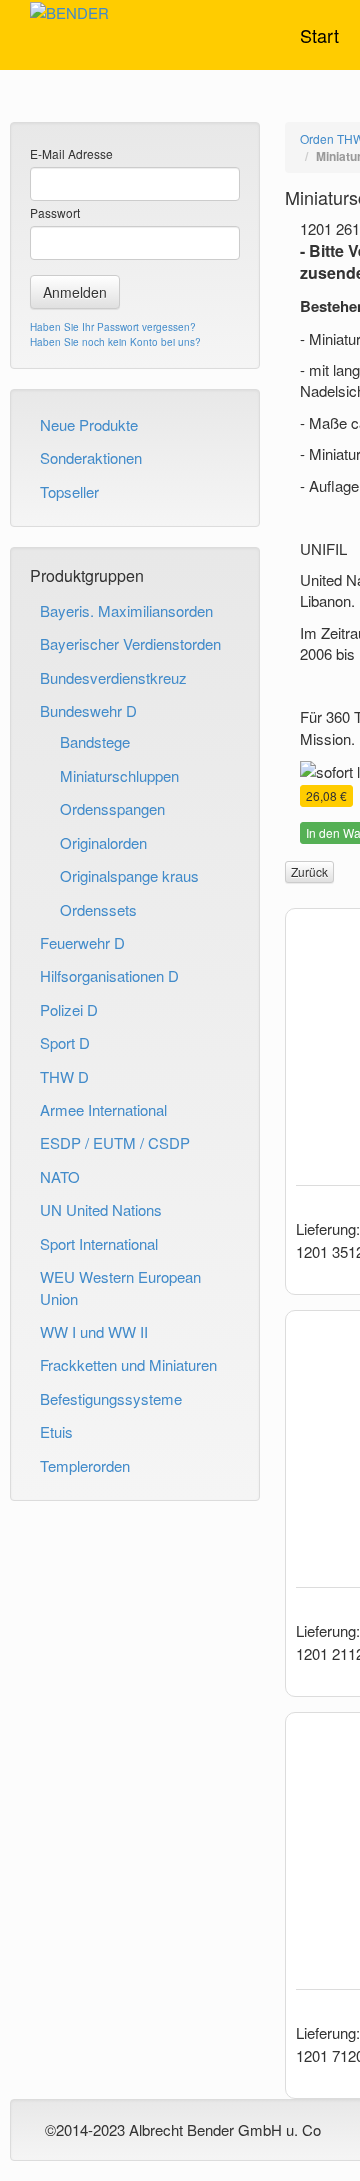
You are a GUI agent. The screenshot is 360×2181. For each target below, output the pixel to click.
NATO (60, 1176)
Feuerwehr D (82, 942)
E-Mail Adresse (71, 153)
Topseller (69, 491)
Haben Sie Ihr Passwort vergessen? (113, 327)
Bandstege (95, 741)
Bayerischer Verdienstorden (130, 643)
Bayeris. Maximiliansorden (126, 610)
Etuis (56, 1431)
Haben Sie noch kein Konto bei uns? (115, 342)
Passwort (55, 212)
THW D (64, 1076)
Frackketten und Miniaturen (128, 1364)
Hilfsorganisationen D (109, 975)
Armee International (103, 1109)
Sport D (65, 1042)
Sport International (99, 1243)
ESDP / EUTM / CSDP (115, 1142)
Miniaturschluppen (119, 775)
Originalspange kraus (129, 875)
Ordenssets (98, 909)
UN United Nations (101, 1209)
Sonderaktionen (91, 457)
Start (319, 35)
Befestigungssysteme (111, 1398)
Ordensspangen (112, 808)
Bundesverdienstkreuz (113, 677)
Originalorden (103, 842)
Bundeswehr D (88, 710)
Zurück (309, 871)
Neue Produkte (89, 424)
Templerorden (85, 1465)
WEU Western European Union (120, 1287)
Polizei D (69, 1009)
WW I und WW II (94, 1331)
